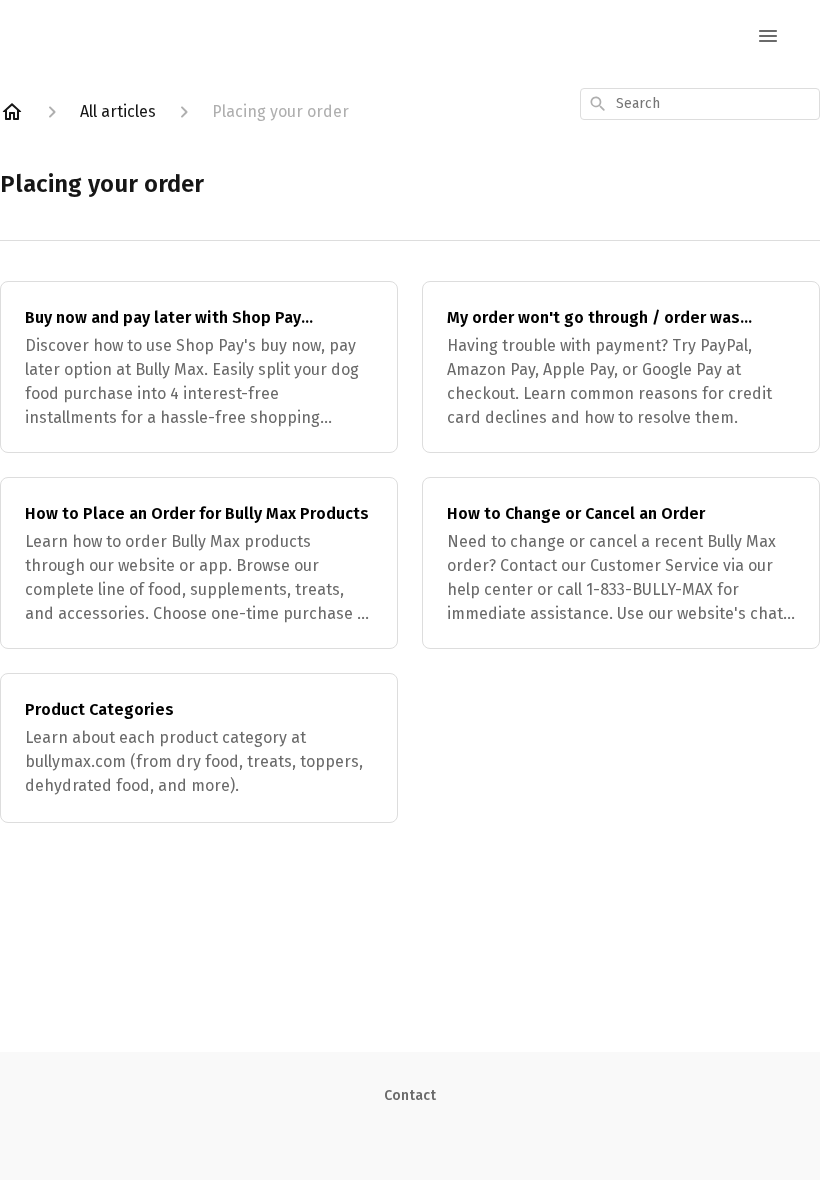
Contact (410, 1095)
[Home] (12, 112)
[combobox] (700, 104)
